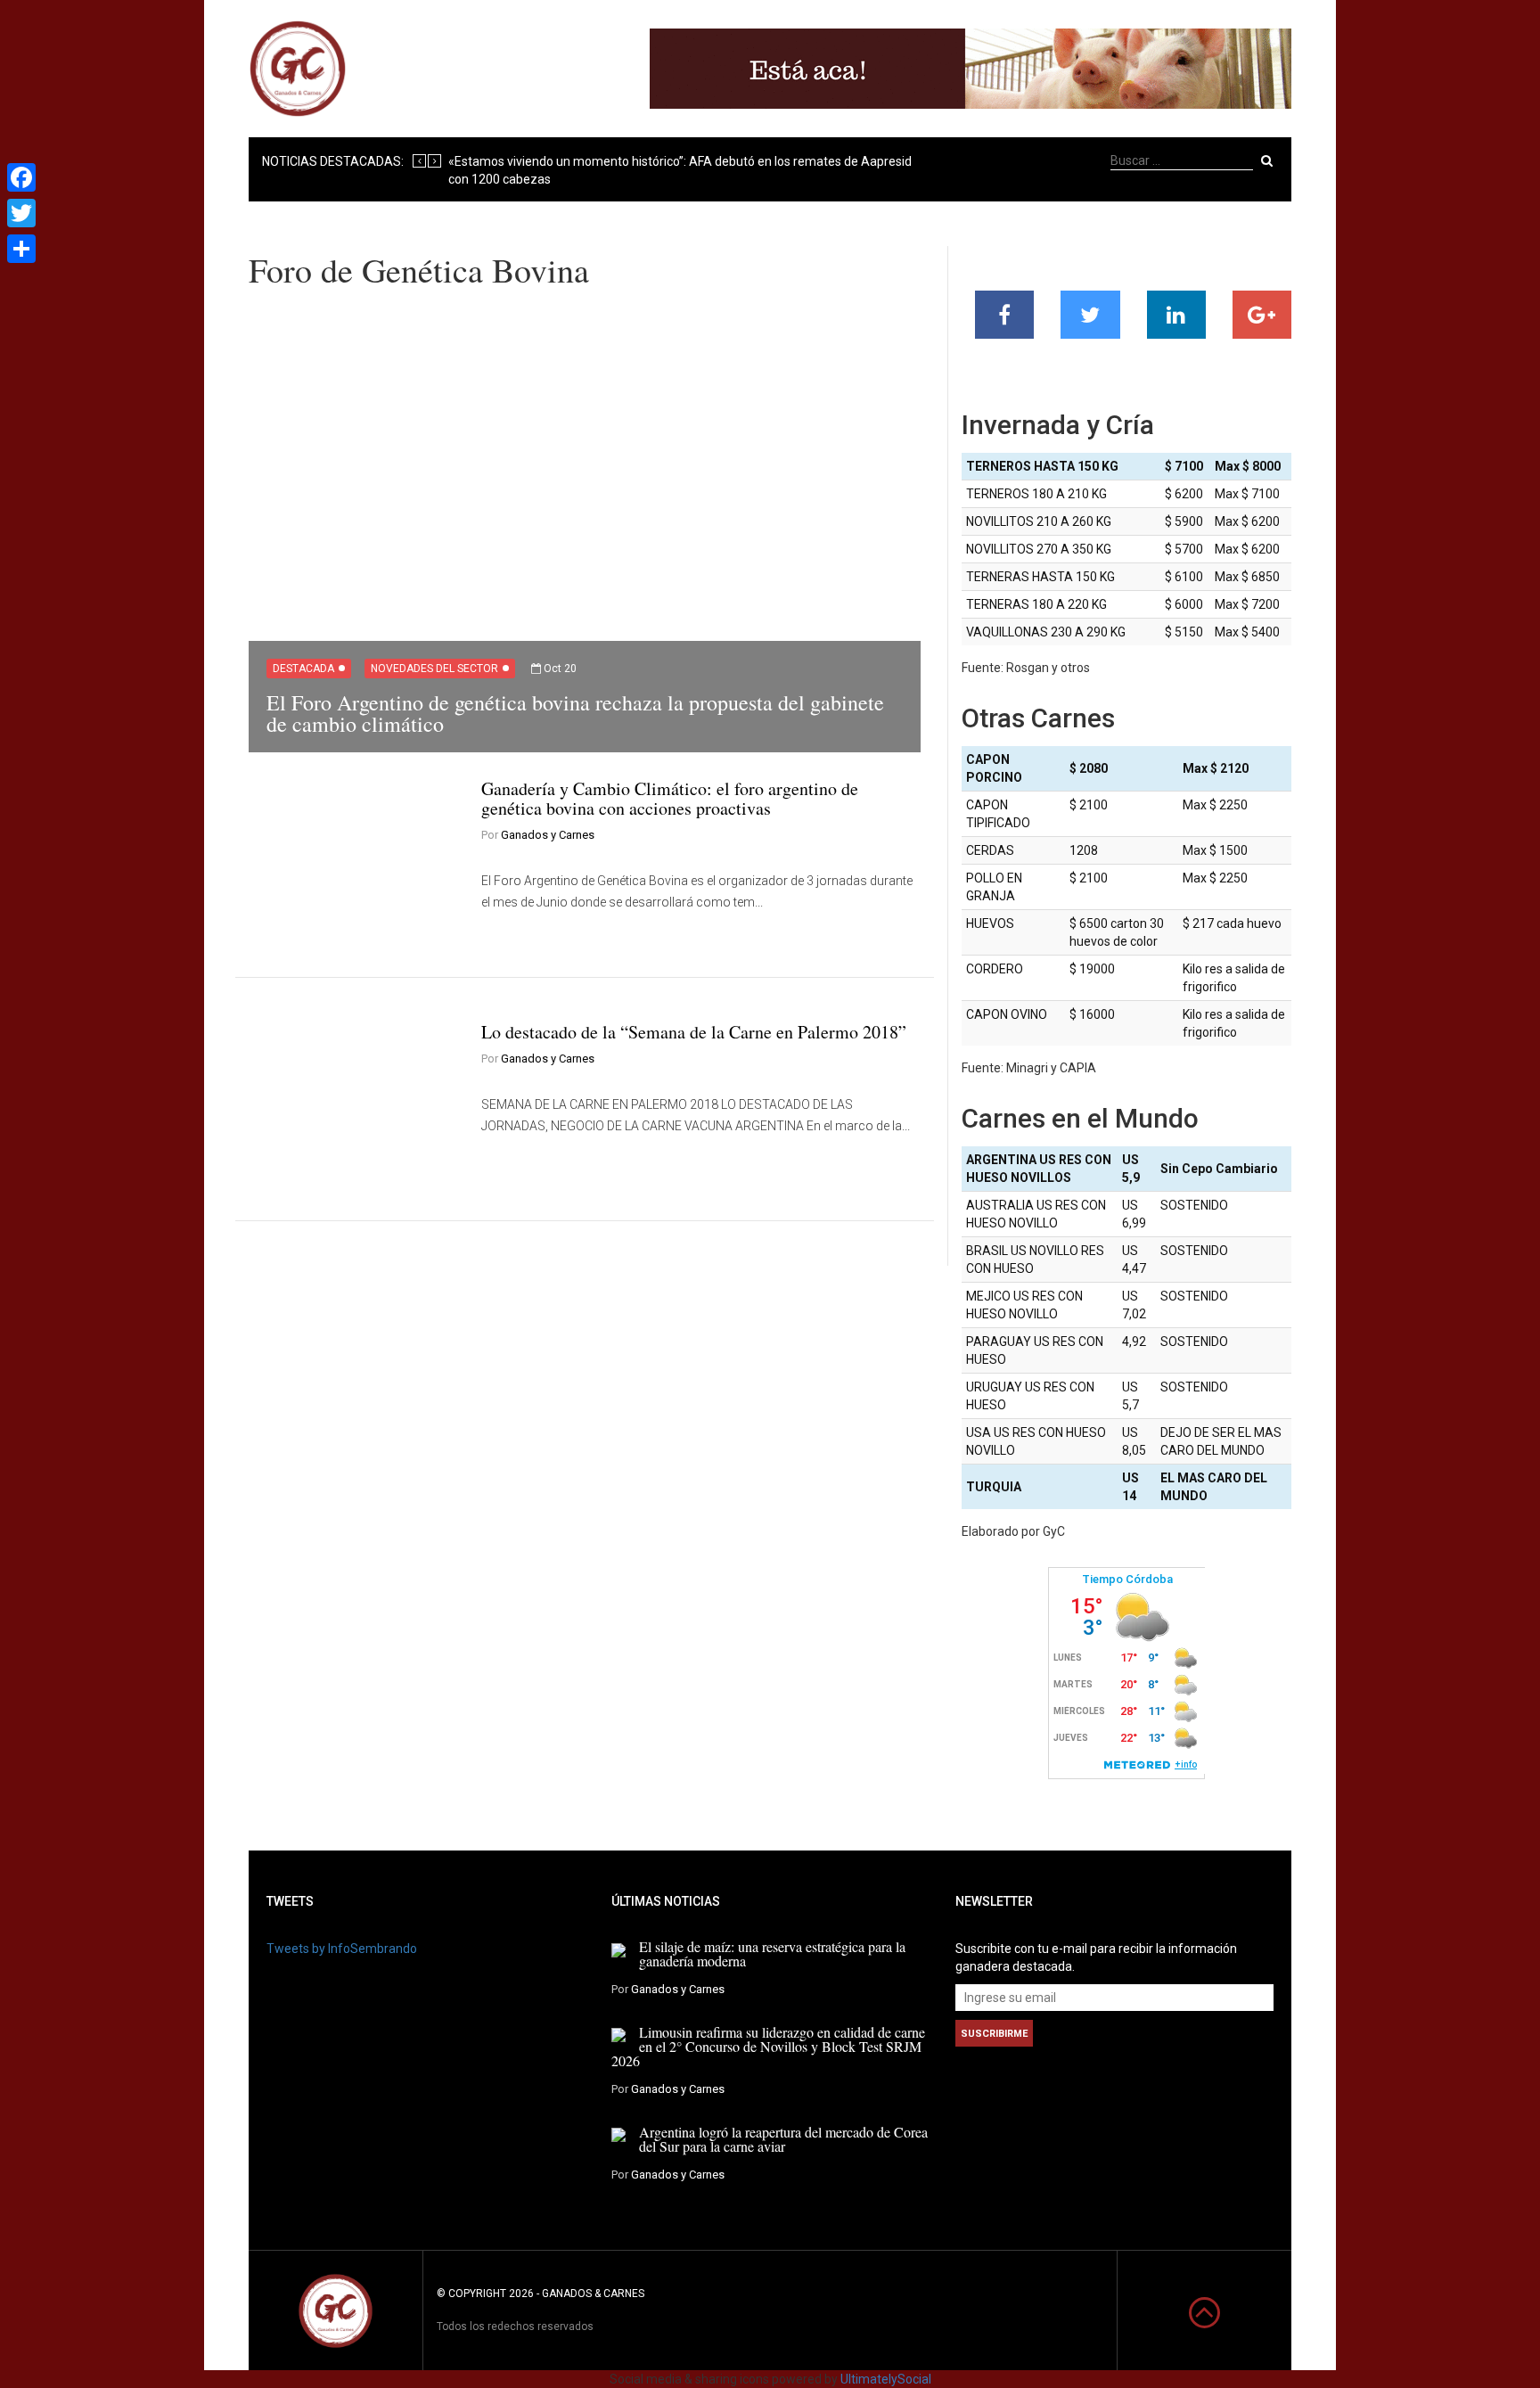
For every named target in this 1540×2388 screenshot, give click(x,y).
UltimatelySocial (886, 2379)
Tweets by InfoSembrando (342, 1949)
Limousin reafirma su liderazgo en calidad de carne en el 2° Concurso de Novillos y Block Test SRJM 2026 (768, 2046)
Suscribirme (994, 2034)
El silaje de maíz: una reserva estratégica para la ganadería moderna (772, 1953)
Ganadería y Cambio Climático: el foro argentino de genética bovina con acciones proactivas (670, 798)
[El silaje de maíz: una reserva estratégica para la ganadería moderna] (618, 1949)
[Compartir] (21, 249)
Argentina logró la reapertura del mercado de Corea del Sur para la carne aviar (783, 2139)
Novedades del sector (434, 669)
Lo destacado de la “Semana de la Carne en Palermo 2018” (694, 1032)
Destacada (303, 669)
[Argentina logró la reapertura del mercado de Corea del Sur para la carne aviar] (618, 2134)
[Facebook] (21, 177)
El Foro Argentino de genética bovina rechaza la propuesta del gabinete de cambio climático (575, 713)
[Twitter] (21, 213)
